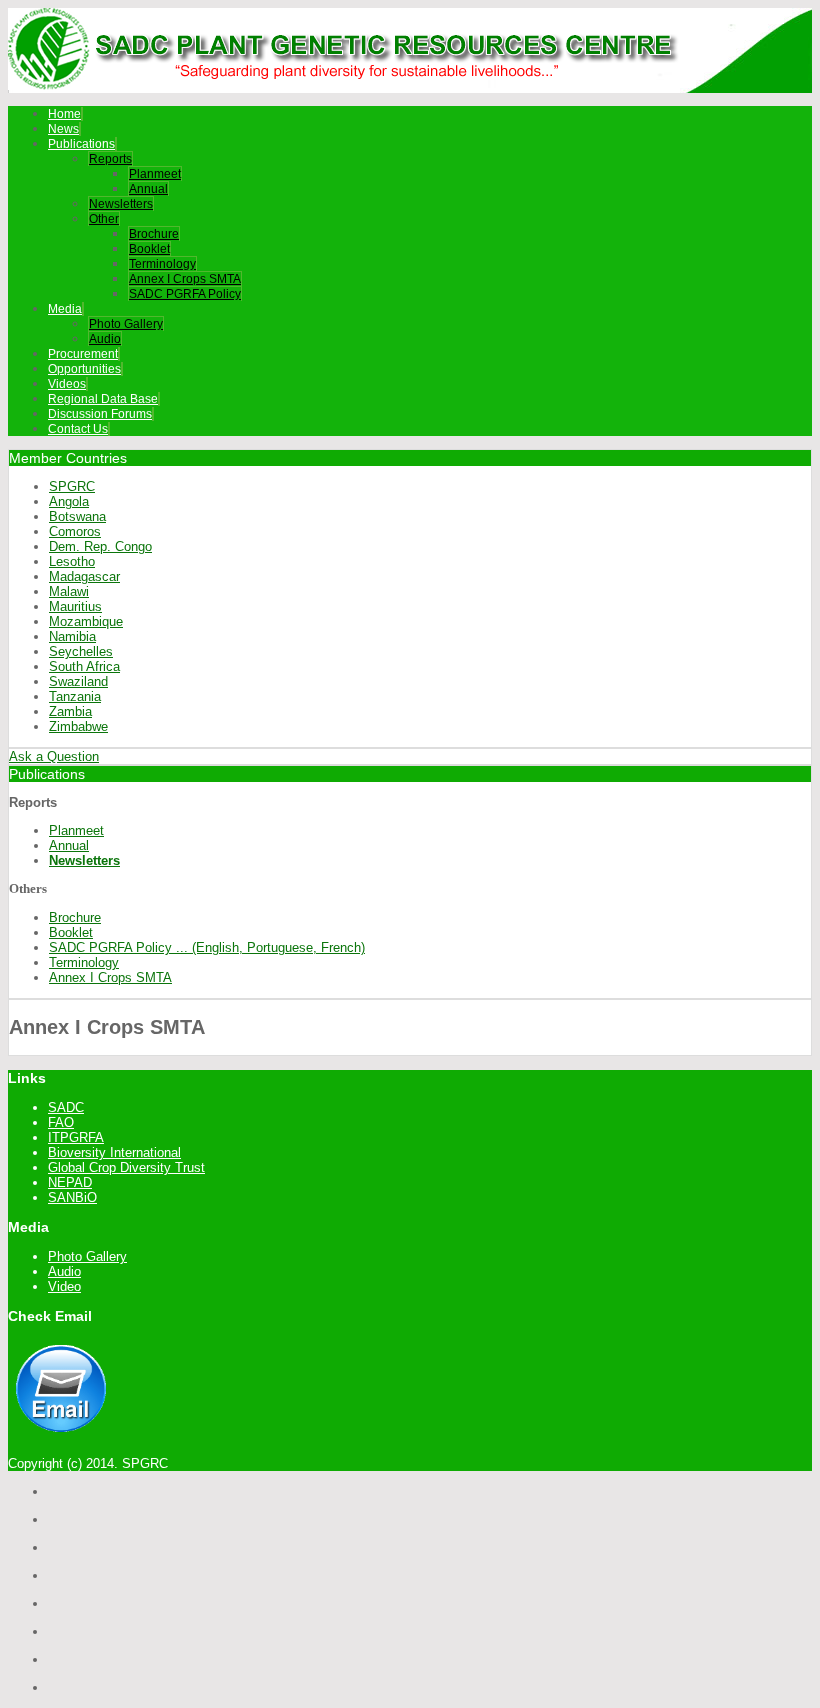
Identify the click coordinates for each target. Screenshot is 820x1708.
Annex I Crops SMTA (185, 279)
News (63, 129)
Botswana (77, 516)
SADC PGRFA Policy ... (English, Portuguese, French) (207, 947)
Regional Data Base (103, 399)
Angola (69, 501)
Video (64, 1286)
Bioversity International (114, 1152)
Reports (110, 159)
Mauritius (75, 606)
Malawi (69, 591)
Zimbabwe (78, 726)
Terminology (162, 264)
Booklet (149, 249)
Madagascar (84, 576)
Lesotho (72, 561)
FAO (61, 1122)
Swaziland (78, 681)
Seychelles (81, 651)
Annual (148, 189)
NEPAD (70, 1182)
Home (64, 114)
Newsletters (121, 204)
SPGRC (72, 486)
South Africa (84, 666)
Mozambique (86, 621)
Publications (81, 144)
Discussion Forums (100, 414)
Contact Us (78, 429)
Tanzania (75, 696)
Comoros (75, 531)
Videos (67, 384)
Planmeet (155, 174)
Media (65, 309)
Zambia (70, 711)
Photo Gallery (126, 324)
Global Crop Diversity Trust (126, 1167)
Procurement (83, 354)
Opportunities (84, 369)
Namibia (72, 636)
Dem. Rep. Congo (100, 546)
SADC (66, 1107)
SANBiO (72, 1197)
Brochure (154, 234)
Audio (105, 339)
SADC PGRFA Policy (185, 294)
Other (104, 219)
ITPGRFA (76, 1137)
